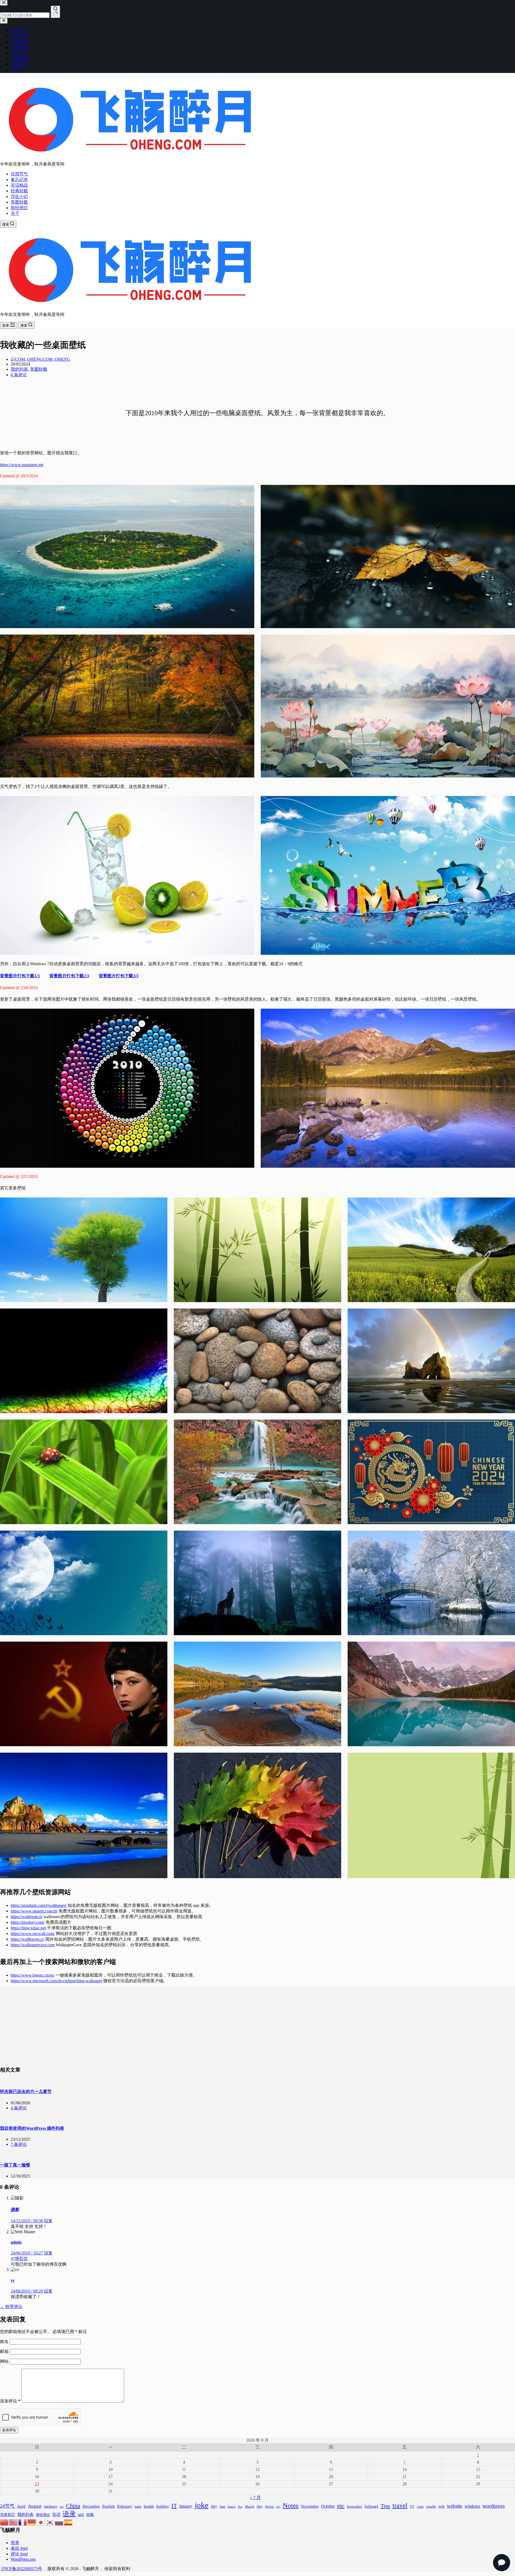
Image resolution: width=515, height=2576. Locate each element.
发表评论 (9, 2430)
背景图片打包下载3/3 (119, 976)
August (35, 2506)
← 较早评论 (11, 2307)
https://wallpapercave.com (33, 1945)
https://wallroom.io (27, 1917)
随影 (15, 2210)
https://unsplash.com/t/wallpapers (39, 1905)
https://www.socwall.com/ (33, 1934)
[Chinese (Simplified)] (5, 2522)
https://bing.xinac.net (28, 1928)
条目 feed (19, 2548)
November (310, 2506)
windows (472, 2506)
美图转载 (19, 202)
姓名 (5, 2341)
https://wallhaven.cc (27, 1939)
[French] (23, 2522)
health (149, 2506)
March (250, 2506)
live (240, 2507)
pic (341, 2506)
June (222, 2507)
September (354, 2507)
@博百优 (19, 2259)
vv (13, 2280)
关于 (15, 213)
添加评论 (10, 2401)
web (441, 2506)
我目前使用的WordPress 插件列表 (32, 2128)
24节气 (7, 2506)
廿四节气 (19, 174)
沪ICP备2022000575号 (22, 2569)
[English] (14, 2522)
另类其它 (8, 2515)
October (328, 2506)
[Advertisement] (257, 2024)
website (455, 2506)
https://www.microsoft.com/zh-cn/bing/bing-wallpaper (56, 1981)
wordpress (494, 2506)
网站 (4, 2361)
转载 (90, 2515)
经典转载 (19, 191)
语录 (69, 2514)
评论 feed (19, 2554)
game (138, 2507)
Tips (385, 2506)
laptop (232, 2507)
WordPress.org (23, 2559)
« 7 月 (255, 2498)
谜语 (81, 2515)
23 (37, 2484)
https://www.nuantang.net (22, 465)
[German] (32, 2522)
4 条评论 (19, 2108)
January (186, 2506)
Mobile (269, 2507)
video (420, 2507)
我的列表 (19, 369)
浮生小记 (19, 196)
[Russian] (59, 2522)
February (125, 2506)
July (214, 2506)
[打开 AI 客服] (502, 2563)
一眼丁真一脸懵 (15, 2165)
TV (412, 2507)
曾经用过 (19, 208)
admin (16, 2242)
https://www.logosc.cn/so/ (33, 1975)
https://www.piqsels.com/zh (34, 1911)
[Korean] (50, 2522)
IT (174, 2506)
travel (400, 2505)
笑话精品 (19, 185)
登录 (15, 2543)
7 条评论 (19, 2144)
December (91, 2506)
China (73, 2506)
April (21, 2506)
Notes (291, 2505)
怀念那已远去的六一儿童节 (26, 2092)
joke (202, 2505)
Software (371, 2506)
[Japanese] (41, 2522)
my (278, 2507)
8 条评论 (19, 375)
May (260, 2507)
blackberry (51, 2507)
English (108, 2506)
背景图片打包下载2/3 (69, 976)
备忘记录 (19, 180)
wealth (431, 2506)
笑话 (56, 2514)
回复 (48, 2221)
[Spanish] (68, 2522)
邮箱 (5, 2351)
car (62, 2507)
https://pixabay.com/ (28, 1922)
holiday (163, 2506)
